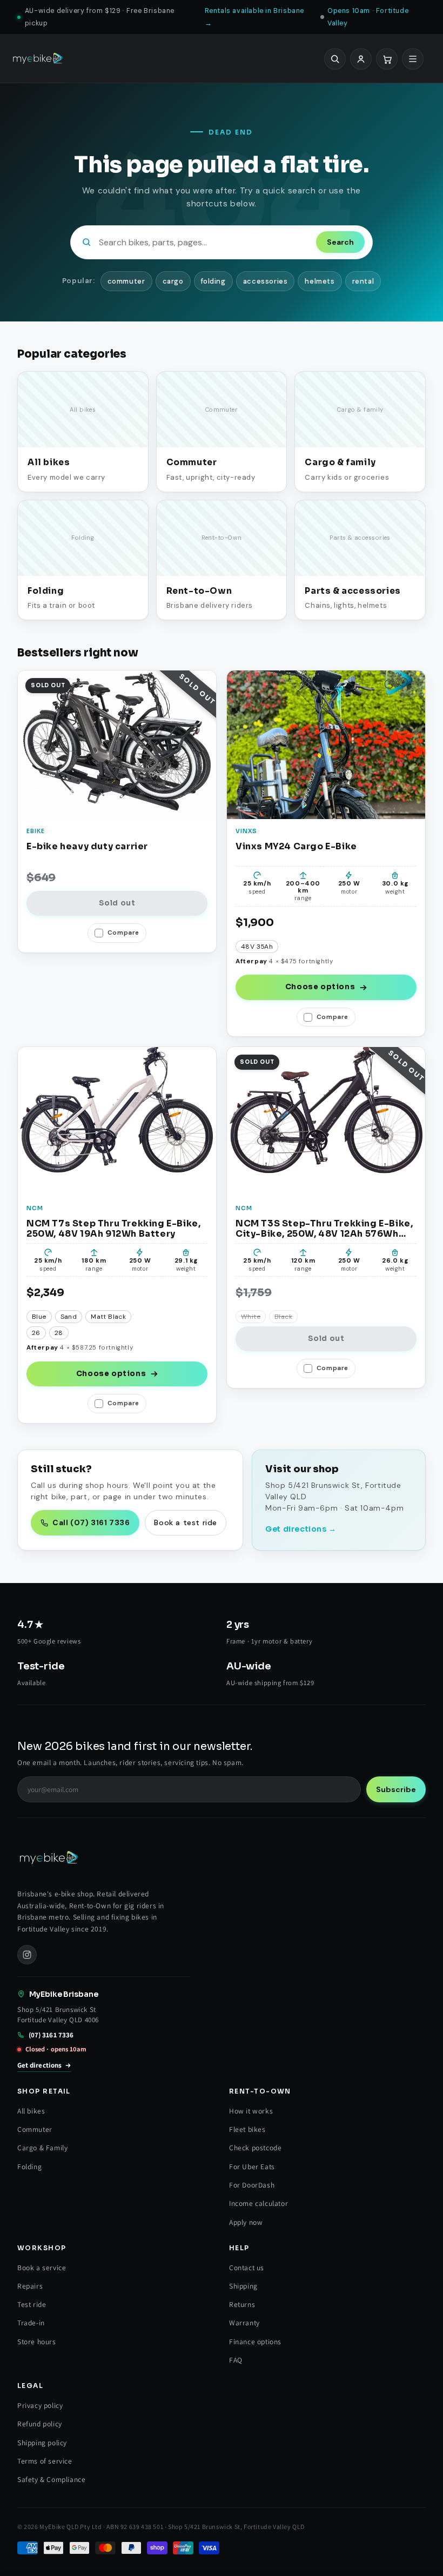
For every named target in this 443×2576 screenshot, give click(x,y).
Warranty (244, 2323)
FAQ (236, 2360)
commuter (126, 281)
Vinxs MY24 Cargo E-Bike (296, 847)
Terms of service (45, 2461)
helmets (320, 281)
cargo (173, 281)
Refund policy (40, 2424)
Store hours (37, 2342)
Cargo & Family (42, 2148)
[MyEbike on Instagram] (27, 1955)
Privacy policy (40, 2405)
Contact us (247, 2268)
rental (363, 281)
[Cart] (387, 59)
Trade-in (31, 2323)
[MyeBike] (38, 59)
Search (340, 242)
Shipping (243, 2286)
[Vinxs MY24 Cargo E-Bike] (326, 745)
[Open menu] (413, 59)
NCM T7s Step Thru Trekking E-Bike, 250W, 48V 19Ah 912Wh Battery (113, 1229)
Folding (29, 2166)
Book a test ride (186, 1522)
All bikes (31, 2111)
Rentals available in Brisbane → (254, 17)
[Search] (335, 59)
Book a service (42, 2268)
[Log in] (361, 59)
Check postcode (255, 2148)
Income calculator (259, 2203)
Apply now (246, 2222)
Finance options (255, 2342)
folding (213, 281)
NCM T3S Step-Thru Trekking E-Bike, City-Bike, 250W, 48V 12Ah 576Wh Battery (324, 1229)
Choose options (320, 987)
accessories (266, 281)
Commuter (35, 2129)
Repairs (30, 2286)
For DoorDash (252, 2185)
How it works (251, 2111)
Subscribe (396, 1789)
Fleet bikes (247, 2129)
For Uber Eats (252, 2166)
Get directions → (301, 1529)
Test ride (32, 2304)
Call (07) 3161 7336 (91, 1522)
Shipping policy (42, 2443)
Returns (242, 2304)
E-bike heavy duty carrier (87, 847)
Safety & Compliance (51, 2479)
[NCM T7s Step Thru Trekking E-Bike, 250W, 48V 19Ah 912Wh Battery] (117, 1121)
